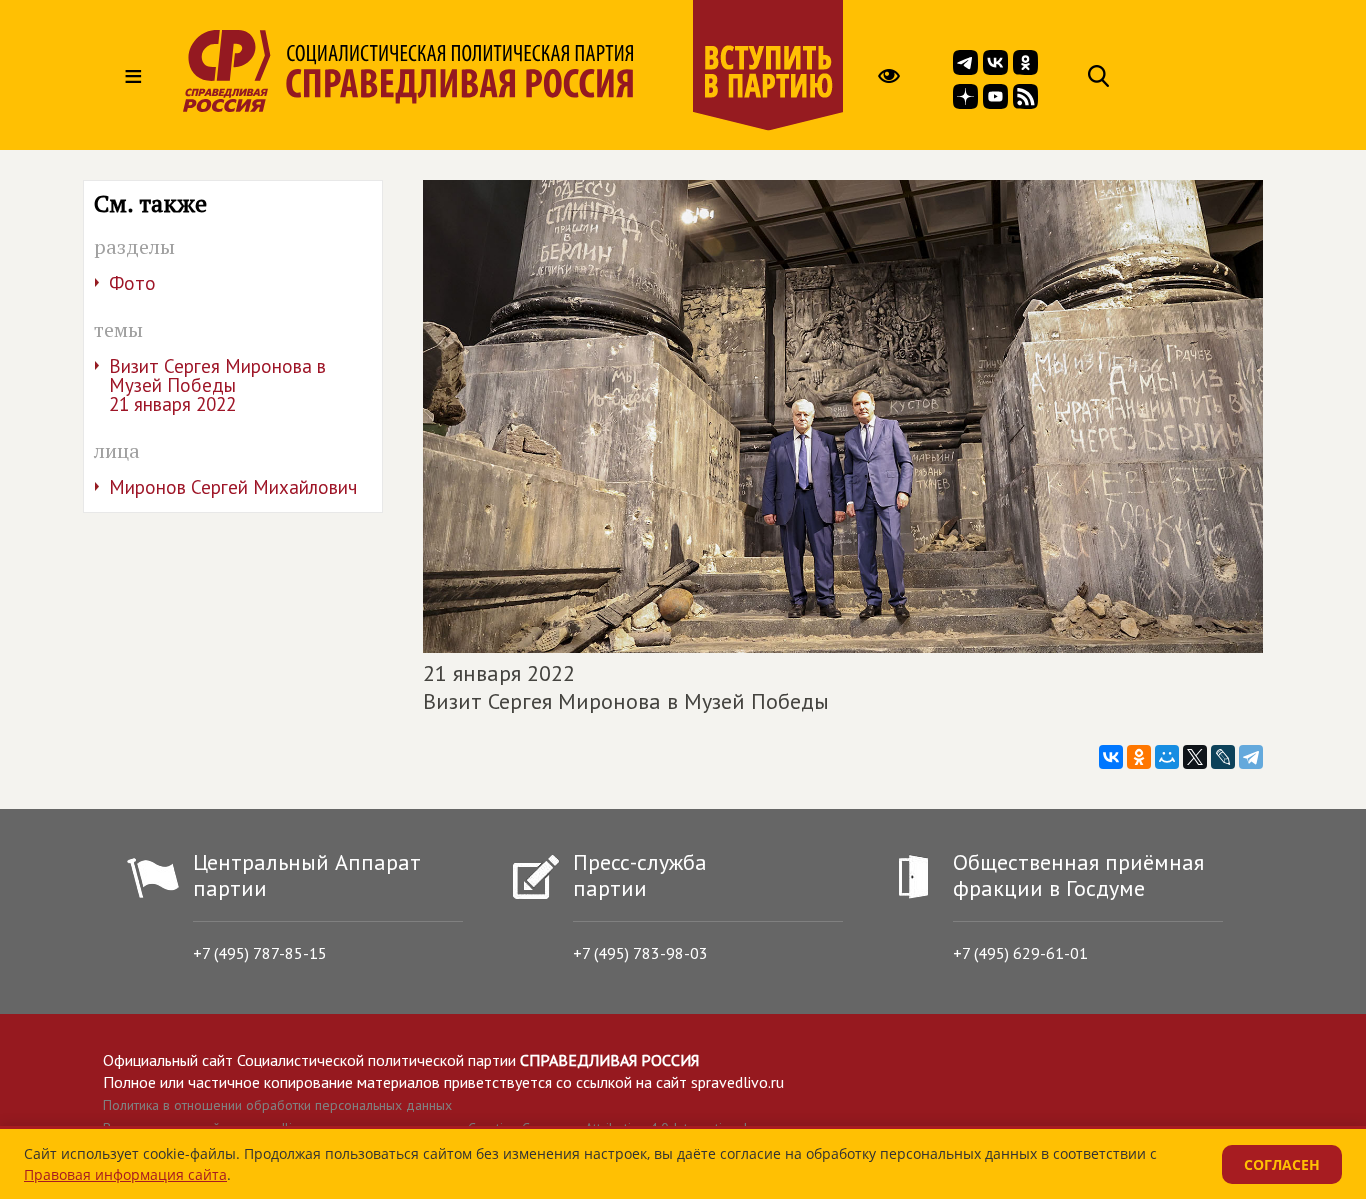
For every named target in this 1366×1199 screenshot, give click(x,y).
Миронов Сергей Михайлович (233, 487)
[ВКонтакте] (1111, 757)
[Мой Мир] (1167, 757)
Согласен (1282, 1164)
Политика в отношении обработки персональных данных (277, 1105)
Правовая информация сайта (125, 1174)
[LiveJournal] (1223, 757)
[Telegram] (1251, 757)
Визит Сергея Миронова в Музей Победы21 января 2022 (217, 385)
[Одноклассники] (1139, 757)
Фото (132, 283)
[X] (1195, 757)
